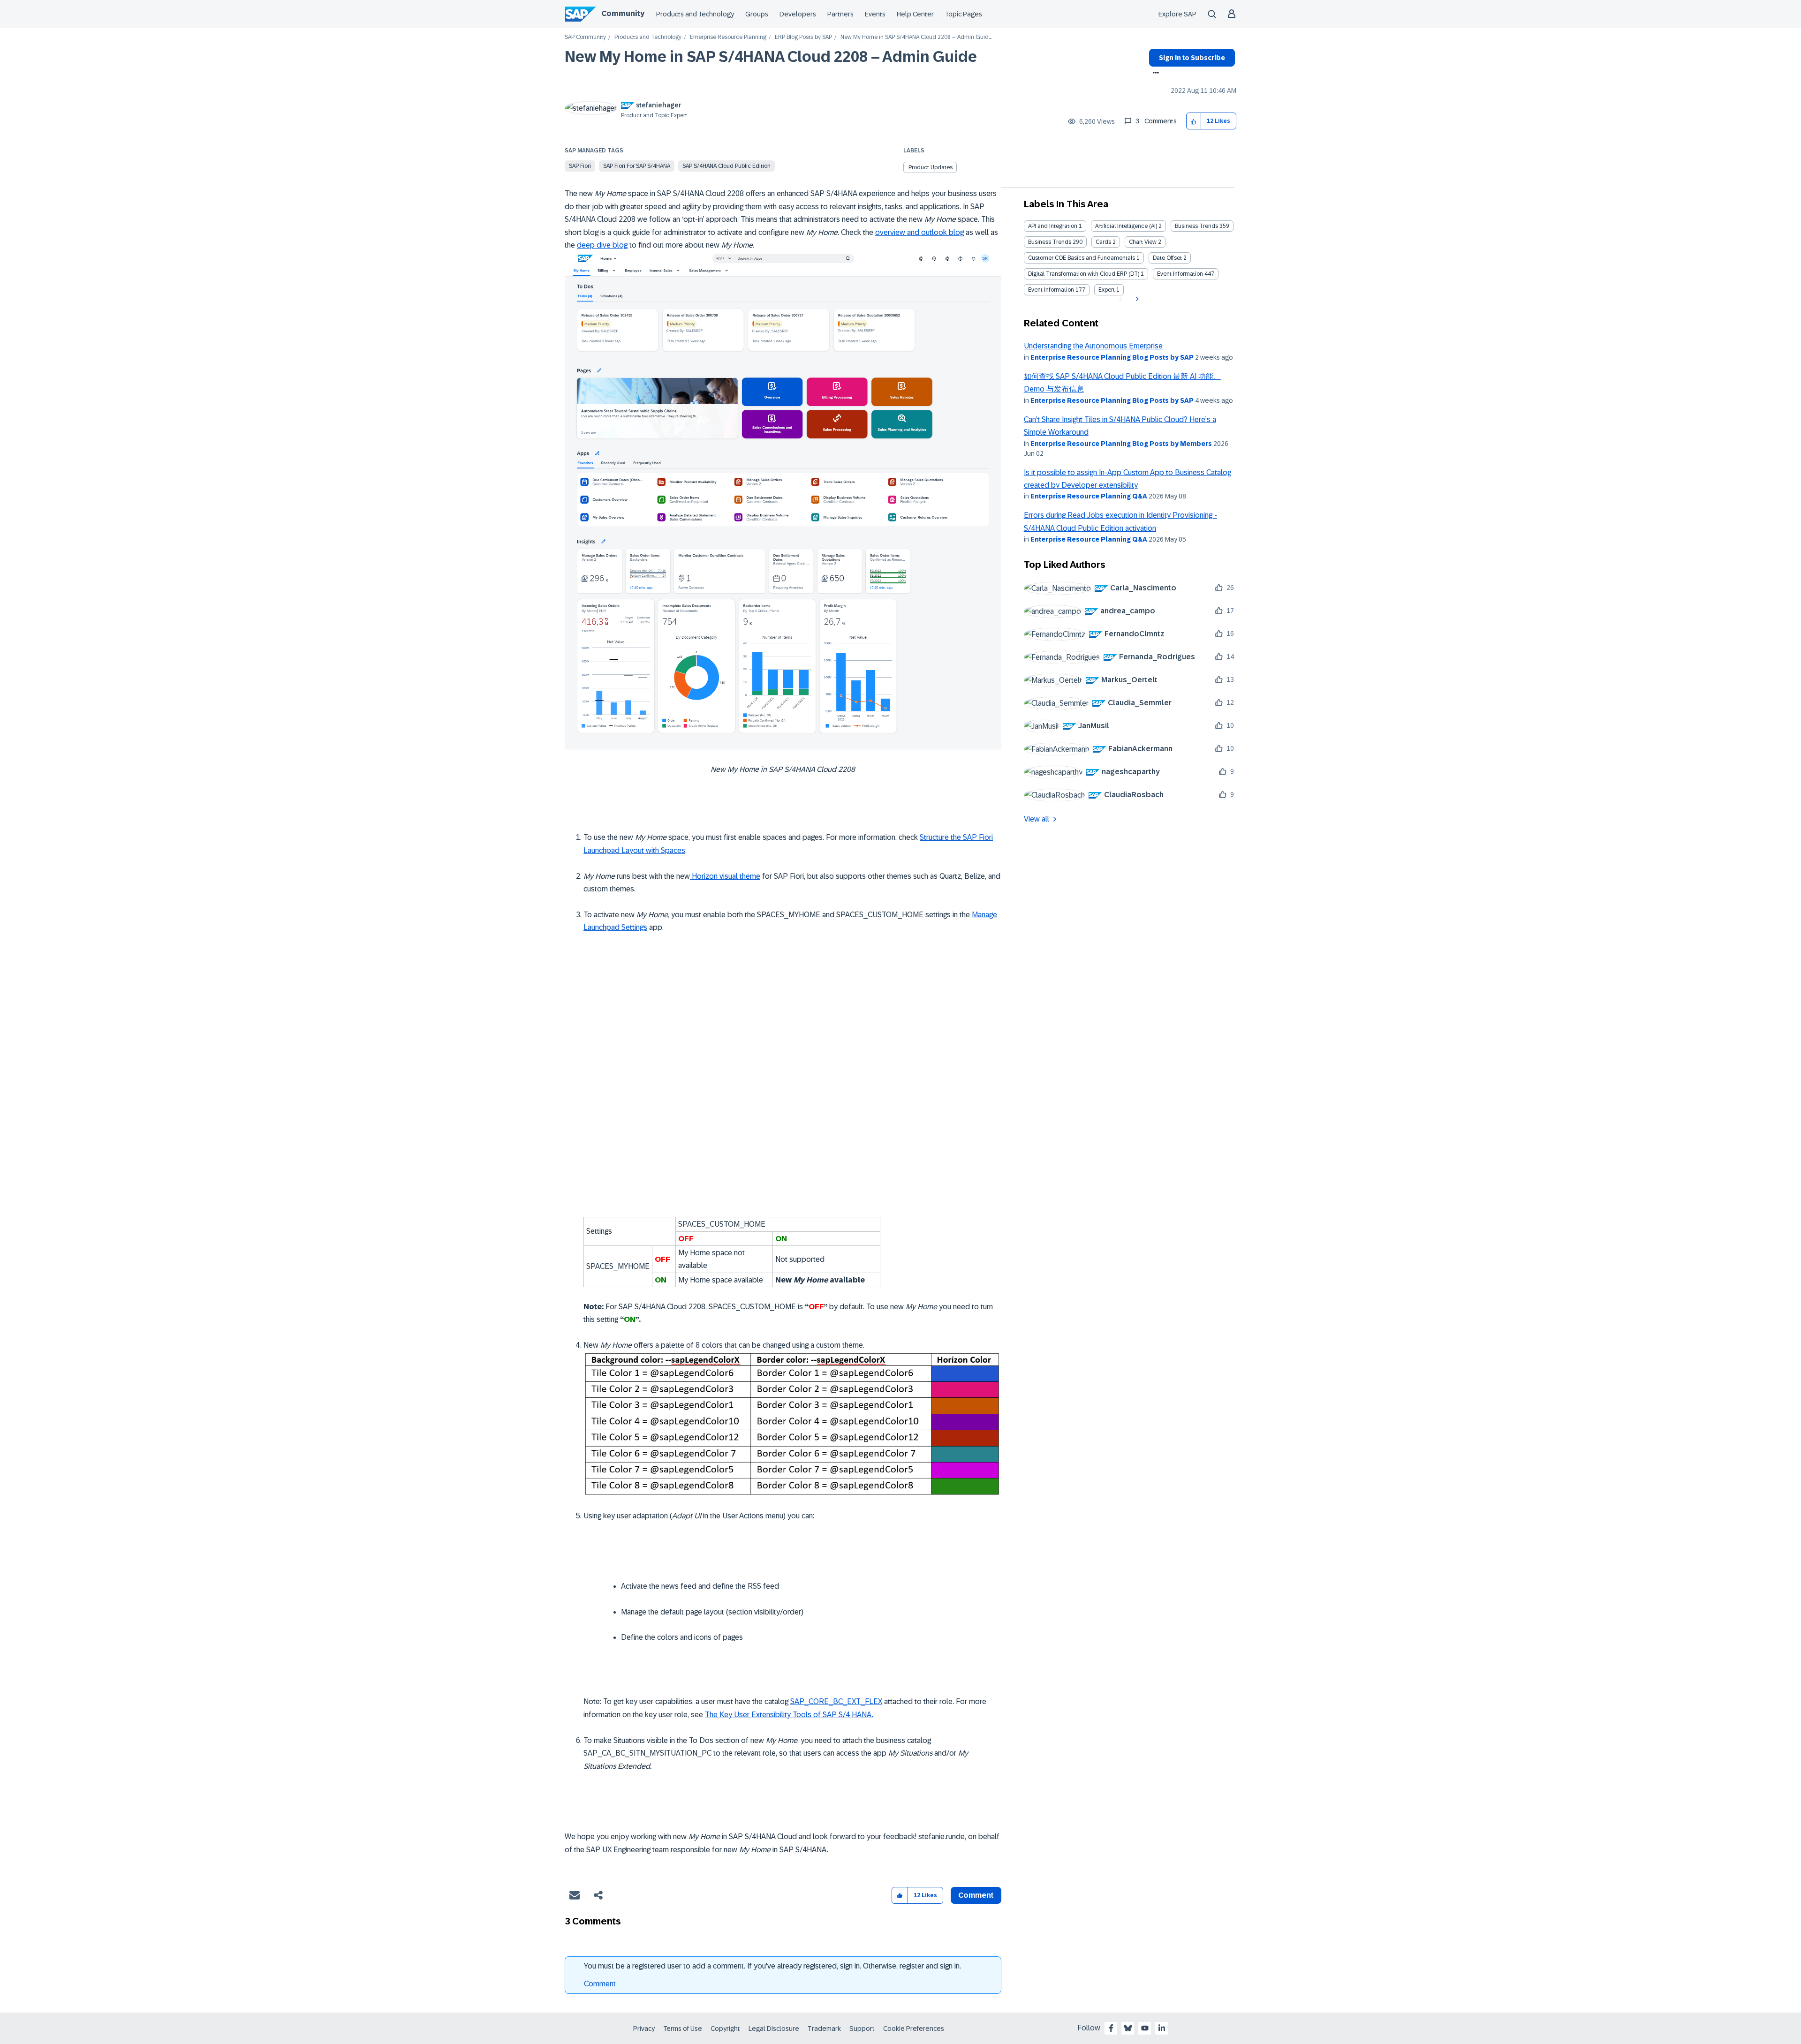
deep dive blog (602, 245)
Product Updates (931, 167)
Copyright (725, 2029)
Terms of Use (683, 2029)
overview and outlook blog (919, 232)
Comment (600, 1984)
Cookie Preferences (914, 2029)
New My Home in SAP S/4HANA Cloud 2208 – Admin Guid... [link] (916, 37)
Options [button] (1154, 74)
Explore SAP (1177, 14)
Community (623, 13)
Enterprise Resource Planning (728, 37)
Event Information (1180, 274)
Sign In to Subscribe (1192, 58)
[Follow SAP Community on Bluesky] (1128, 2028)
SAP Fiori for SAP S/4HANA (637, 166)
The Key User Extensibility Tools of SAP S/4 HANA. (789, 1715)
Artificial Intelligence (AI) (1126, 226)
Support (862, 2029)
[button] (1194, 121)
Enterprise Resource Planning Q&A (1089, 496)
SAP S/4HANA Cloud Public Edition (726, 166)
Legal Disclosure (774, 2029)
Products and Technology (695, 14)
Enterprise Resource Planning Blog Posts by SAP (1112, 357)
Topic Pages (964, 14)
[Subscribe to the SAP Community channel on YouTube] (1145, 2028)
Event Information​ (1051, 290)
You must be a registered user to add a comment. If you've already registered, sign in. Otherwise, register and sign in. (772, 1966)
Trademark (824, 2029)
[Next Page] (1136, 299)
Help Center (915, 14)
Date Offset (1167, 258)
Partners (840, 14)
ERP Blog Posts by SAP (803, 37)
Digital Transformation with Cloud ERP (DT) (1084, 274)
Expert (1107, 290)
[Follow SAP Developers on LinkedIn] (1162, 2028)
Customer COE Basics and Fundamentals (1082, 258)
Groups (757, 14)
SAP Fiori (580, 166)
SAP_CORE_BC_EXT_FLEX (836, 1701)
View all (1037, 819)
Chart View (1143, 242)
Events (875, 14)
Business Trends (1196, 226)
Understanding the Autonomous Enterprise (1093, 346)
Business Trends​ (1050, 242)
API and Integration (1053, 226)
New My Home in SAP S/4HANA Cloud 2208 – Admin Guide (771, 57)
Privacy (644, 2029)
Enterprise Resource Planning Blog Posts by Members (1121, 444)
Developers (798, 14)
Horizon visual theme (725, 876)
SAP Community (585, 37)
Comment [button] (976, 1895)
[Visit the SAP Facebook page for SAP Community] (1111, 2028)
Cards (1103, 242)
